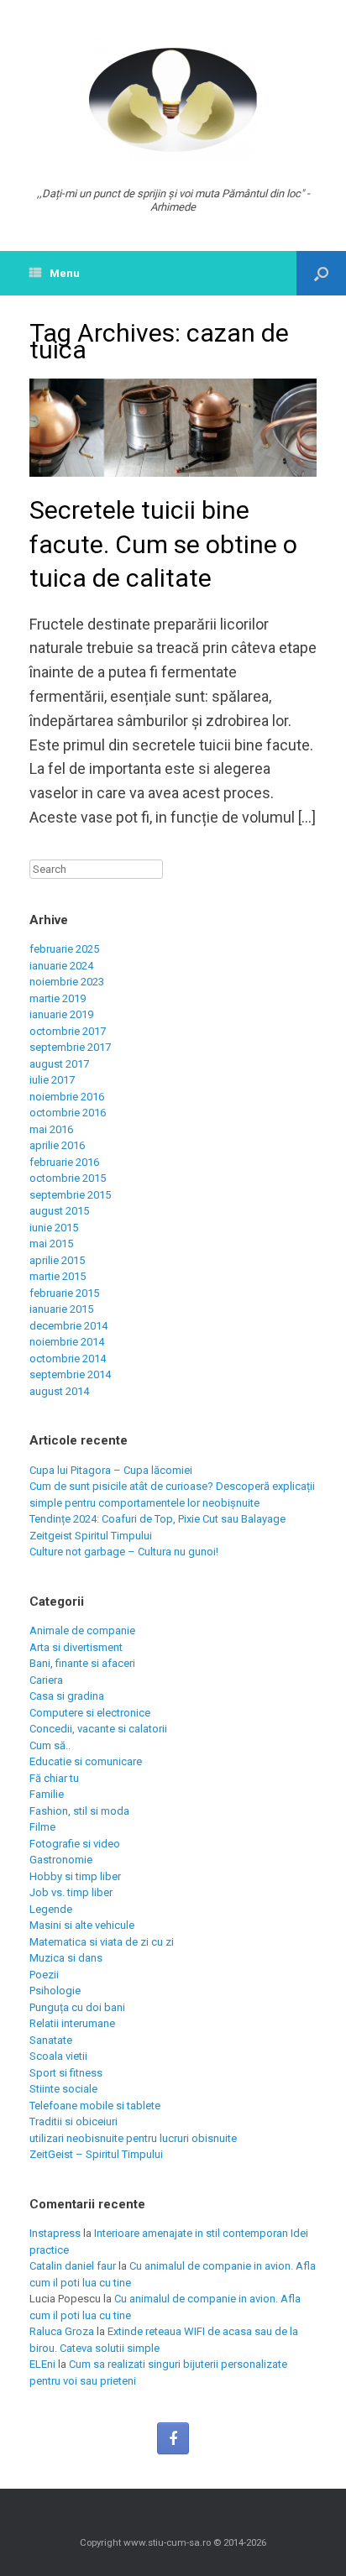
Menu (65, 273)
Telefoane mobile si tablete (95, 2106)
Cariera (46, 1680)
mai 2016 (51, 1129)
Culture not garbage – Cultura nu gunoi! (124, 1552)
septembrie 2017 (70, 1047)
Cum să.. (50, 1745)
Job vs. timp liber (71, 1892)
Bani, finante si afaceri (82, 1663)
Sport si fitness (66, 2073)
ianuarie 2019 (61, 1014)
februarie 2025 (64, 949)
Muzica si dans (66, 1958)
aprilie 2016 (57, 1145)
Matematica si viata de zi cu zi (102, 1942)
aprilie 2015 (57, 1260)
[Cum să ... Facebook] (173, 2438)
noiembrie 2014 (67, 1342)
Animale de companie (82, 1630)
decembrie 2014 (68, 1326)
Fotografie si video (75, 1844)
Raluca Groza (62, 2331)
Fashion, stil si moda (79, 1811)
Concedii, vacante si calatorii (98, 1729)
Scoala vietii (58, 2056)
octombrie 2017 (68, 1031)
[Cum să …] (173, 100)
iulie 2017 (52, 1080)
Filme (42, 1827)
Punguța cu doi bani (77, 2007)
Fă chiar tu (54, 1778)
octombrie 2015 (68, 1178)
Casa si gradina (67, 1696)
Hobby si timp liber (75, 1876)
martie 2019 (58, 998)
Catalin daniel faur (73, 2266)
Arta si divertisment (76, 1647)
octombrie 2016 (68, 1113)
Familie (47, 1794)
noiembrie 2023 (67, 982)
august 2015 (59, 1211)
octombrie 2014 (68, 1359)
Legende (51, 1909)
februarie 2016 (64, 1162)
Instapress (55, 2233)
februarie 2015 (64, 1293)
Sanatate (51, 2040)
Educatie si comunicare (86, 1761)
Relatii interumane (72, 2023)
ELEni (42, 2364)
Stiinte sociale (63, 2089)
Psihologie (55, 1991)
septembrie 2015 (70, 1195)
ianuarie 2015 (61, 1309)
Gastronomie (61, 1860)
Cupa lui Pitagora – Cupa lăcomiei (111, 1470)
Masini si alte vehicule (82, 1925)
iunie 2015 (54, 1228)
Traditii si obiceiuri (73, 2121)
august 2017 (59, 1064)
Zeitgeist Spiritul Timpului (91, 1536)
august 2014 (59, 1391)
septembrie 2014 (70, 1374)
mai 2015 (51, 1244)
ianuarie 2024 (61, 966)
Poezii (44, 1975)
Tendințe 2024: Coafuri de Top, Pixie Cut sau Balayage (157, 1519)
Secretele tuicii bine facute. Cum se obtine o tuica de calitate (163, 544)
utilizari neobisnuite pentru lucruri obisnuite (133, 2138)
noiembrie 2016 (67, 1097)
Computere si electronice (90, 1713)
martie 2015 (58, 1276)
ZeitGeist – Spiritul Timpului (96, 2154)
